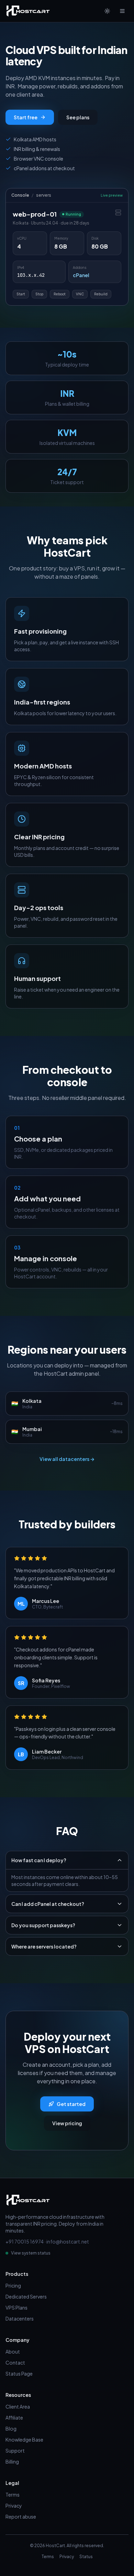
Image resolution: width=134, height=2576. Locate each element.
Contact (15, 2362)
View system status (31, 2253)
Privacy (14, 2506)
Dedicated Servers (26, 2296)
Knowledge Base (24, 2439)
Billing (12, 2462)
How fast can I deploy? (39, 1860)
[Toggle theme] (107, 11)
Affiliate (14, 2417)
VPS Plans (16, 2307)
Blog (11, 2428)
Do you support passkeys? (43, 1925)
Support (15, 2451)
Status (86, 2557)
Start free (26, 117)
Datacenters (20, 2318)
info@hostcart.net (68, 2241)
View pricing (67, 2123)
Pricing (13, 2285)
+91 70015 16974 (25, 2241)
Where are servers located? (44, 1946)
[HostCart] (28, 11)
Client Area (18, 2406)
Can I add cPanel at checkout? (48, 1904)
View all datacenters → (67, 1459)
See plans (78, 117)
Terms (13, 2495)
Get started (71, 2104)
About (13, 2351)
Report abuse (21, 2517)
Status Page (19, 2373)
